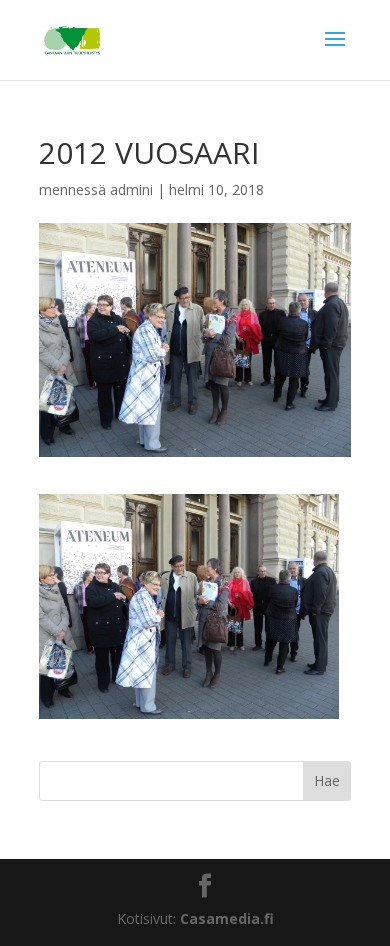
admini (131, 189)
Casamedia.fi (227, 918)
